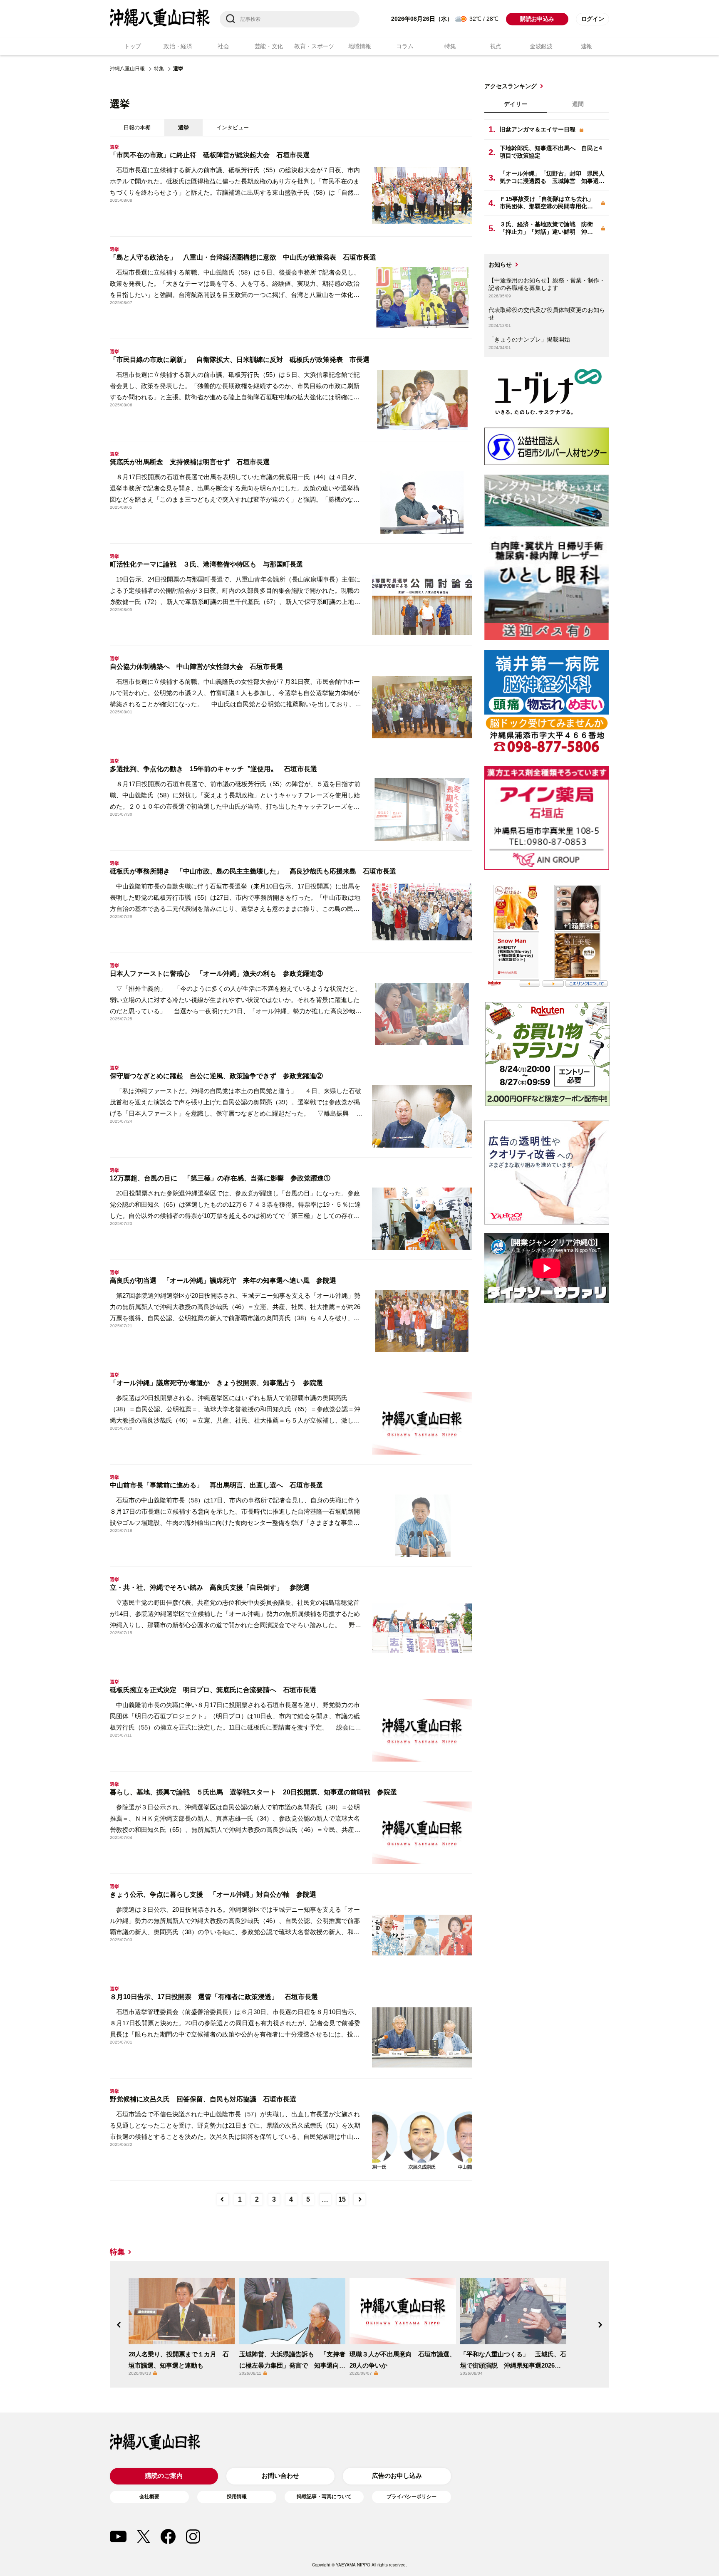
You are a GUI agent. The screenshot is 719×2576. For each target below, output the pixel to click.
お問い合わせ (280, 2476)
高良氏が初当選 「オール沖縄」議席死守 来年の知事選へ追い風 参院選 (223, 1281)
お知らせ (500, 265)
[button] (119, 2325)
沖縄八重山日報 (127, 69)
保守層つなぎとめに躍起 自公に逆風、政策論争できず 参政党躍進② (216, 1076)
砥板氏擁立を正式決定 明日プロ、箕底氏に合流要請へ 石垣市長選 (213, 1690)
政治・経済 (178, 46)
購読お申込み (537, 19)
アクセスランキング (511, 86)
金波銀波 (541, 46)
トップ (133, 46)
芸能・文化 (269, 46)
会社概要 (149, 2497)
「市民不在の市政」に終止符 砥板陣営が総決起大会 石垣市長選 (210, 155)
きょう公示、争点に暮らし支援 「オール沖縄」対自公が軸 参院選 (213, 1894)
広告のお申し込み (397, 2476)
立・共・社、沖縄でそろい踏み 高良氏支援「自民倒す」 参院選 (210, 1587)
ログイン (593, 19)
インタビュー (233, 127)
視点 (496, 46)
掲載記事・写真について (324, 2497)
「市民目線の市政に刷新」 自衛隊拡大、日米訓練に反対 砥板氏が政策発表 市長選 (240, 360)
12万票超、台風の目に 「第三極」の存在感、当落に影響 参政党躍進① (220, 1178)
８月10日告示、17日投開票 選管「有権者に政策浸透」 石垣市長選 (214, 1997)
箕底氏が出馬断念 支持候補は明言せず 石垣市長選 (190, 462)
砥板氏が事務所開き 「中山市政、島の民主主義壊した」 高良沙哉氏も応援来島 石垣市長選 (253, 871)
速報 (586, 46)
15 (342, 2199)
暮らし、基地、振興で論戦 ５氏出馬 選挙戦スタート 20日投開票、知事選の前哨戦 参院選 (253, 1792)
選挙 (183, 127)
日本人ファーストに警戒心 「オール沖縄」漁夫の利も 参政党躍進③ (216, 974)
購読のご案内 (164, 2476)
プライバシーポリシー (412, 2497)
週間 (578, 104)
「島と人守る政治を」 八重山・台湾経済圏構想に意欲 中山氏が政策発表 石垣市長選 (243, 257)
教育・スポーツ (314, 46)
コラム (405, 46)
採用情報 (237, 2497)
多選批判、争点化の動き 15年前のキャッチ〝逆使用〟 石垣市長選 (213, 769)
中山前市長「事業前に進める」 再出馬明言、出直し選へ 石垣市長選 (216, 1485)
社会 (223, 46)
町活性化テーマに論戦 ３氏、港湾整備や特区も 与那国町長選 (206, 564)
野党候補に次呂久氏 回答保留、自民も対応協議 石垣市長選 (203, 2099)
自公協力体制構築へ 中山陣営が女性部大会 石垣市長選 (196, 667)
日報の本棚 (137, 127)
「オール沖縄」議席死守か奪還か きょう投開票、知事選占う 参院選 (216, 1383)
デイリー (516, 104)
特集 (450, 46)
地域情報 (360, 46)
